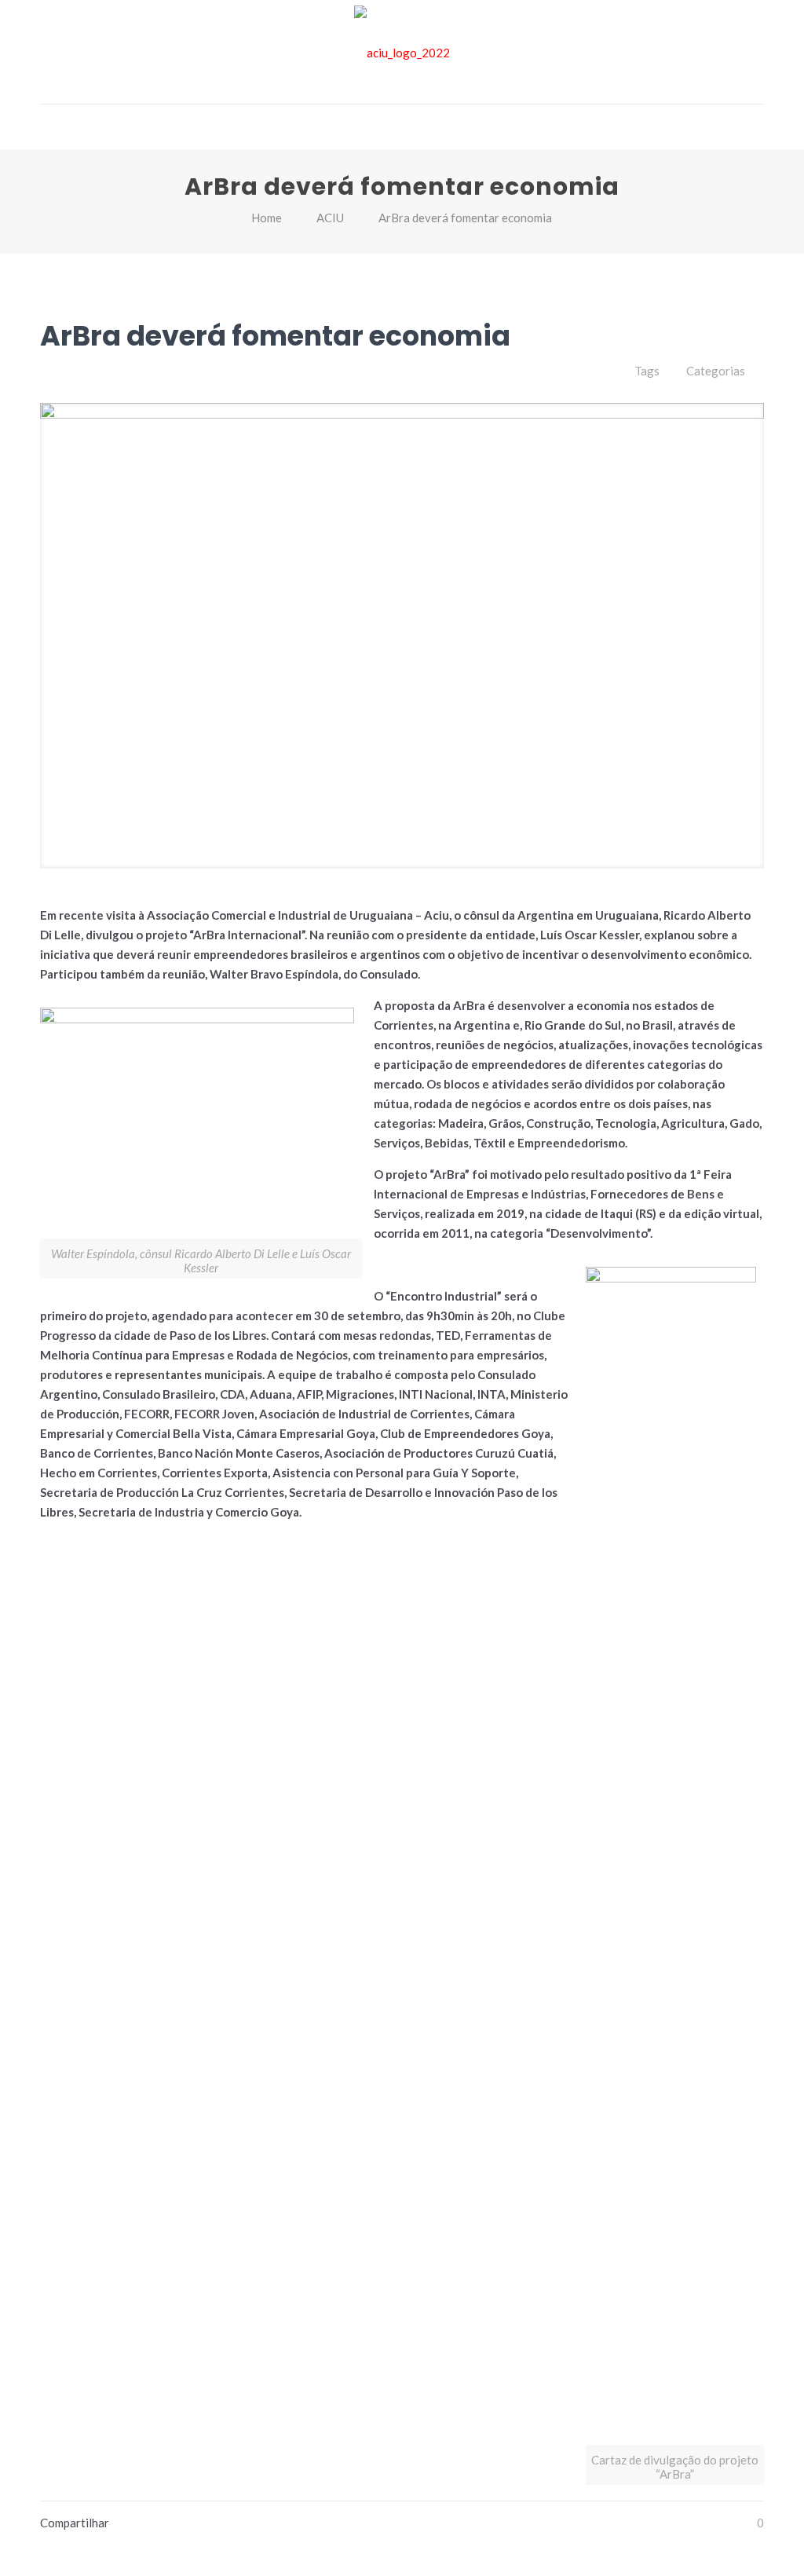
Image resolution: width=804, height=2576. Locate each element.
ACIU (330, 218)
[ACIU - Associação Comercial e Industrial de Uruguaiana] (402, 52)
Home (267, 218)
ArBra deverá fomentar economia (465, 218)
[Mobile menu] (53, 126)
